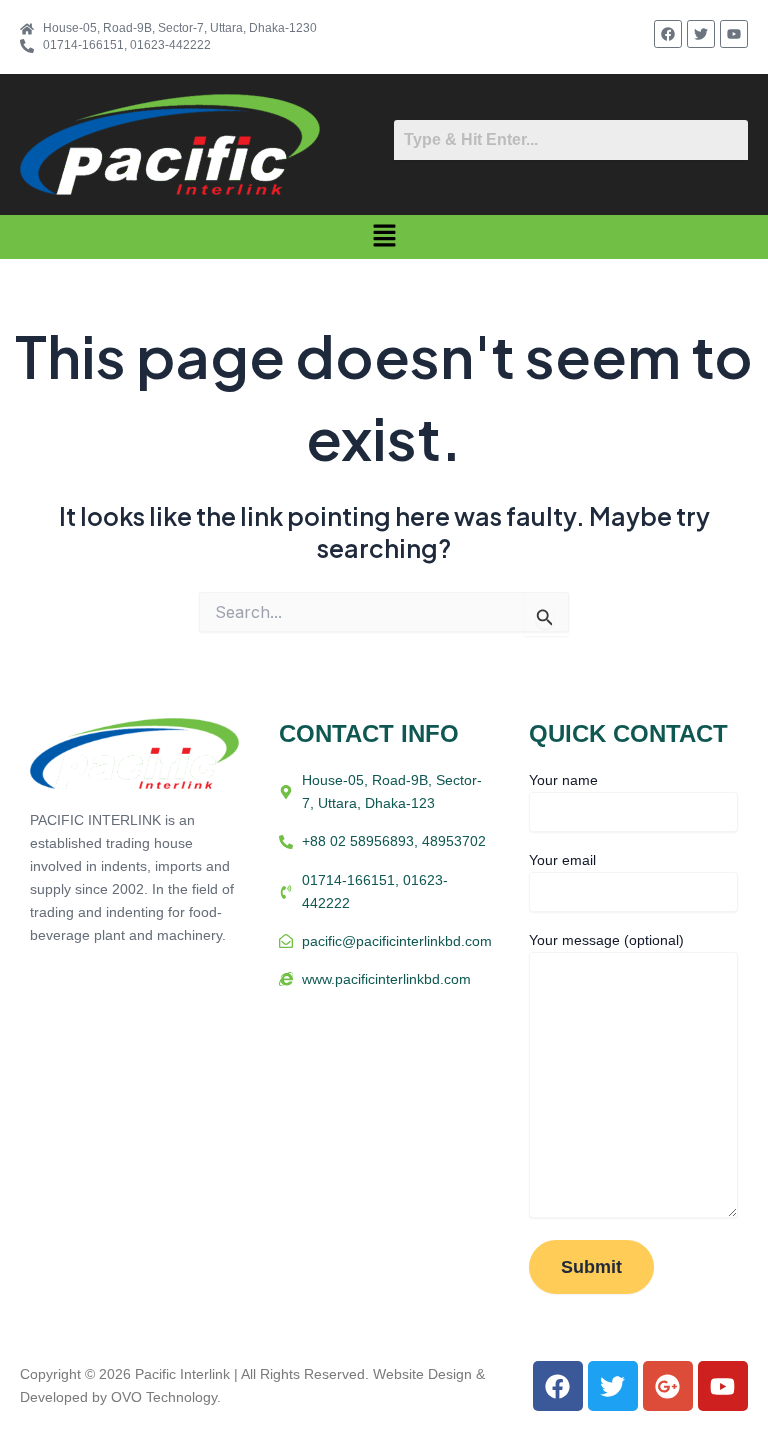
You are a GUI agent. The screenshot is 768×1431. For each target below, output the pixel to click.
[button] (384, 237)
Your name (563, 780)
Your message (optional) (606, 940)
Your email (562, 860)
